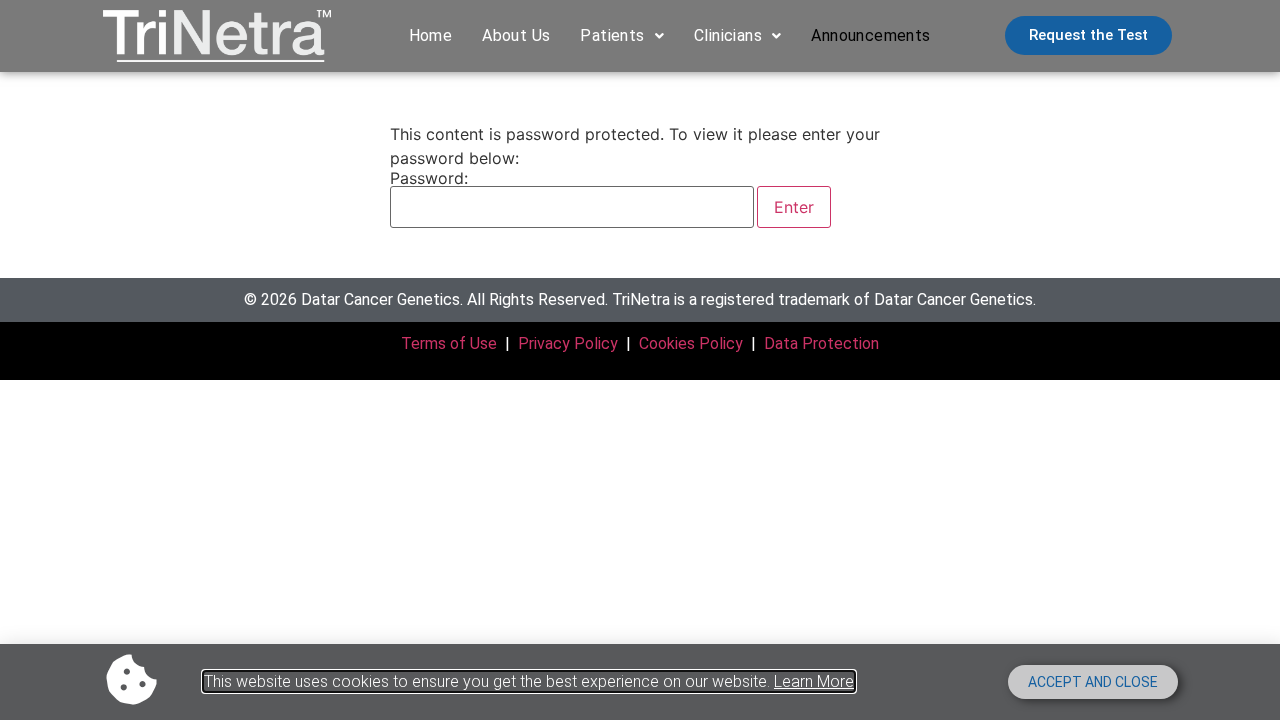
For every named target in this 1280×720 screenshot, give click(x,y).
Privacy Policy (568, 343)
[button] (622, 36)
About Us (516, 35)
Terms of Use (449, 343)
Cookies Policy (691, 343)
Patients (612, 35)
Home (431, 35)
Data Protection (821, 343)
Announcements (870, 35)
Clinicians (728, 35)
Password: (429, 179)
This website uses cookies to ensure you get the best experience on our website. (529, 681)
